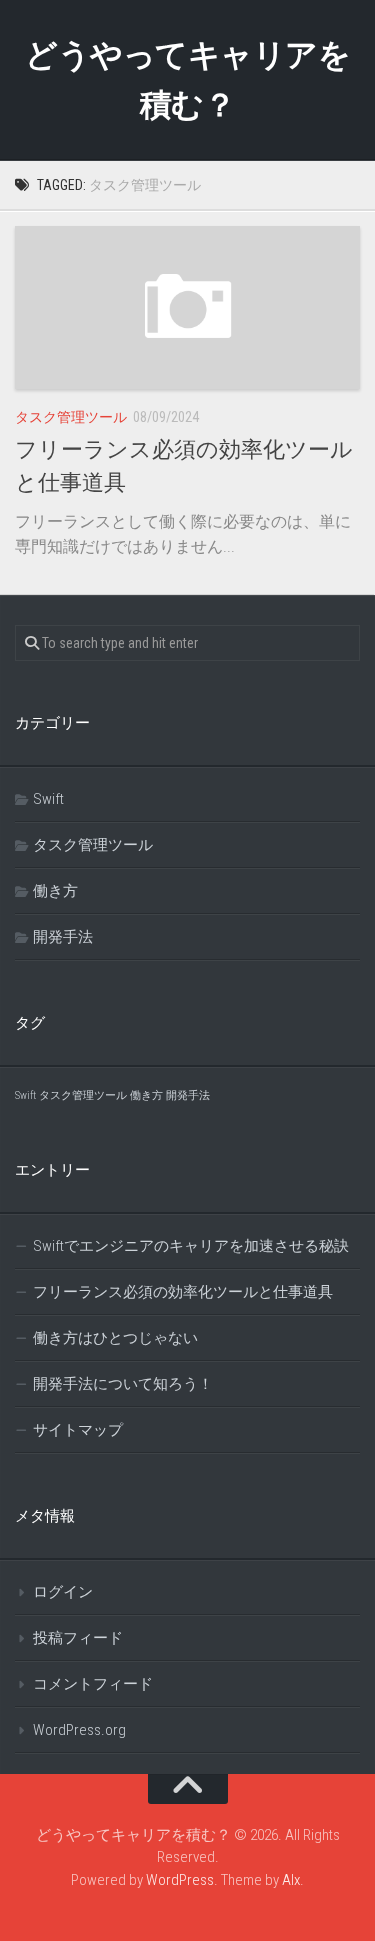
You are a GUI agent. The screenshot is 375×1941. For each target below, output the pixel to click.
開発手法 (63, 937)
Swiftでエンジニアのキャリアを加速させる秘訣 (191, 1246)
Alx (291, 1880)
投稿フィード (78, 1638)
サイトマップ (78, 1430)
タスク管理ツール (71, 417)
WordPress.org (79, 1730)
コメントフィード (93, 1684)
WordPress (180, 1880)
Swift (48, 799)
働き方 (55, 891)
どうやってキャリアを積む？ (187, 80)
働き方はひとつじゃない (115, 1338)
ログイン (63, 1592)
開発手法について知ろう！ (123, 1384)
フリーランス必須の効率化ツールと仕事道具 (183, 1292)
